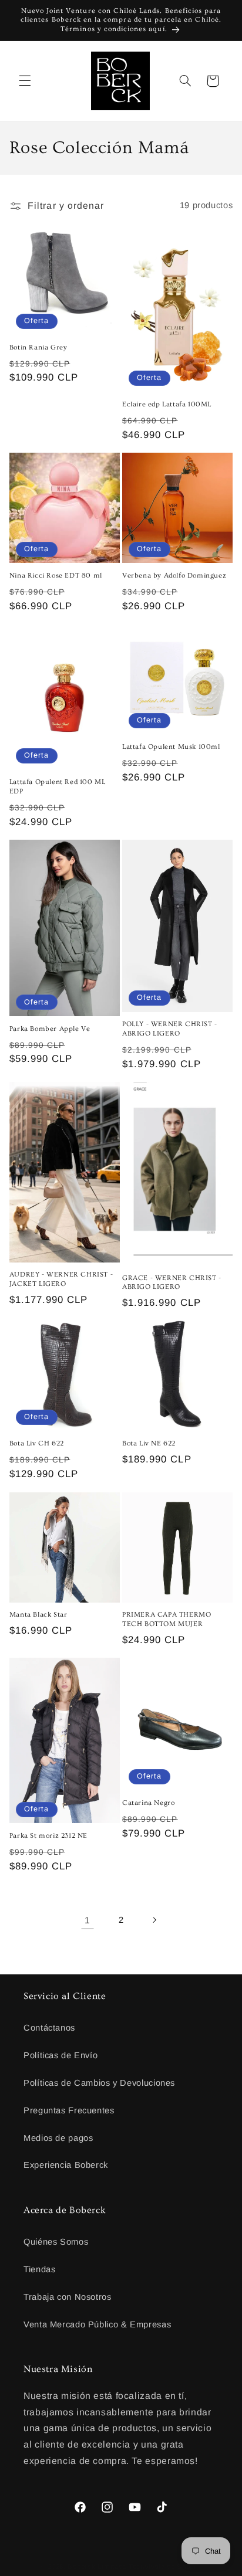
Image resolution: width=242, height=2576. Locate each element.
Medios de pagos (58, 2138)
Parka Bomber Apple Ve (50, 1029)
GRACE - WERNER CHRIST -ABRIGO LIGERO (172, 1283)
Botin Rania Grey (38, 347)
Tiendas (39, 2269)
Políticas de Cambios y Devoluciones (99, 2083)
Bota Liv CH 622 (37, 1443)
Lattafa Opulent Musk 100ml (171, 747)
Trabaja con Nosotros (68, 2297)
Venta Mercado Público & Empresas (97, 2324)
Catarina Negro (148, 1803)
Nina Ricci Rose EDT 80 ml (56, 576)
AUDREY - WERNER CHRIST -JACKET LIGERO (61, 1279)
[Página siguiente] (154, 1920)
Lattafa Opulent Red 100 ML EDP (58, 787)
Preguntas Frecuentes (69, 2110)
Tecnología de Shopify (165, 2567)
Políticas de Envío (60, 2055)
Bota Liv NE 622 (149, 1443)
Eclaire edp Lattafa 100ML (167, 404)
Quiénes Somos (56, 2242)
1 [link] (88, 1920)
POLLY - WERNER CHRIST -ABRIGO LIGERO (170, 1029)
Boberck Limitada (97, 2567)
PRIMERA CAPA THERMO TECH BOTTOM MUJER (167, 1619)
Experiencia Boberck (66, 2165)
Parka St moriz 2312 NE (48, 1836)
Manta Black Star (38, 1615)
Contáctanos (49, 2028)
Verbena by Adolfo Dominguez (174, 576)
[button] (25, 81)
